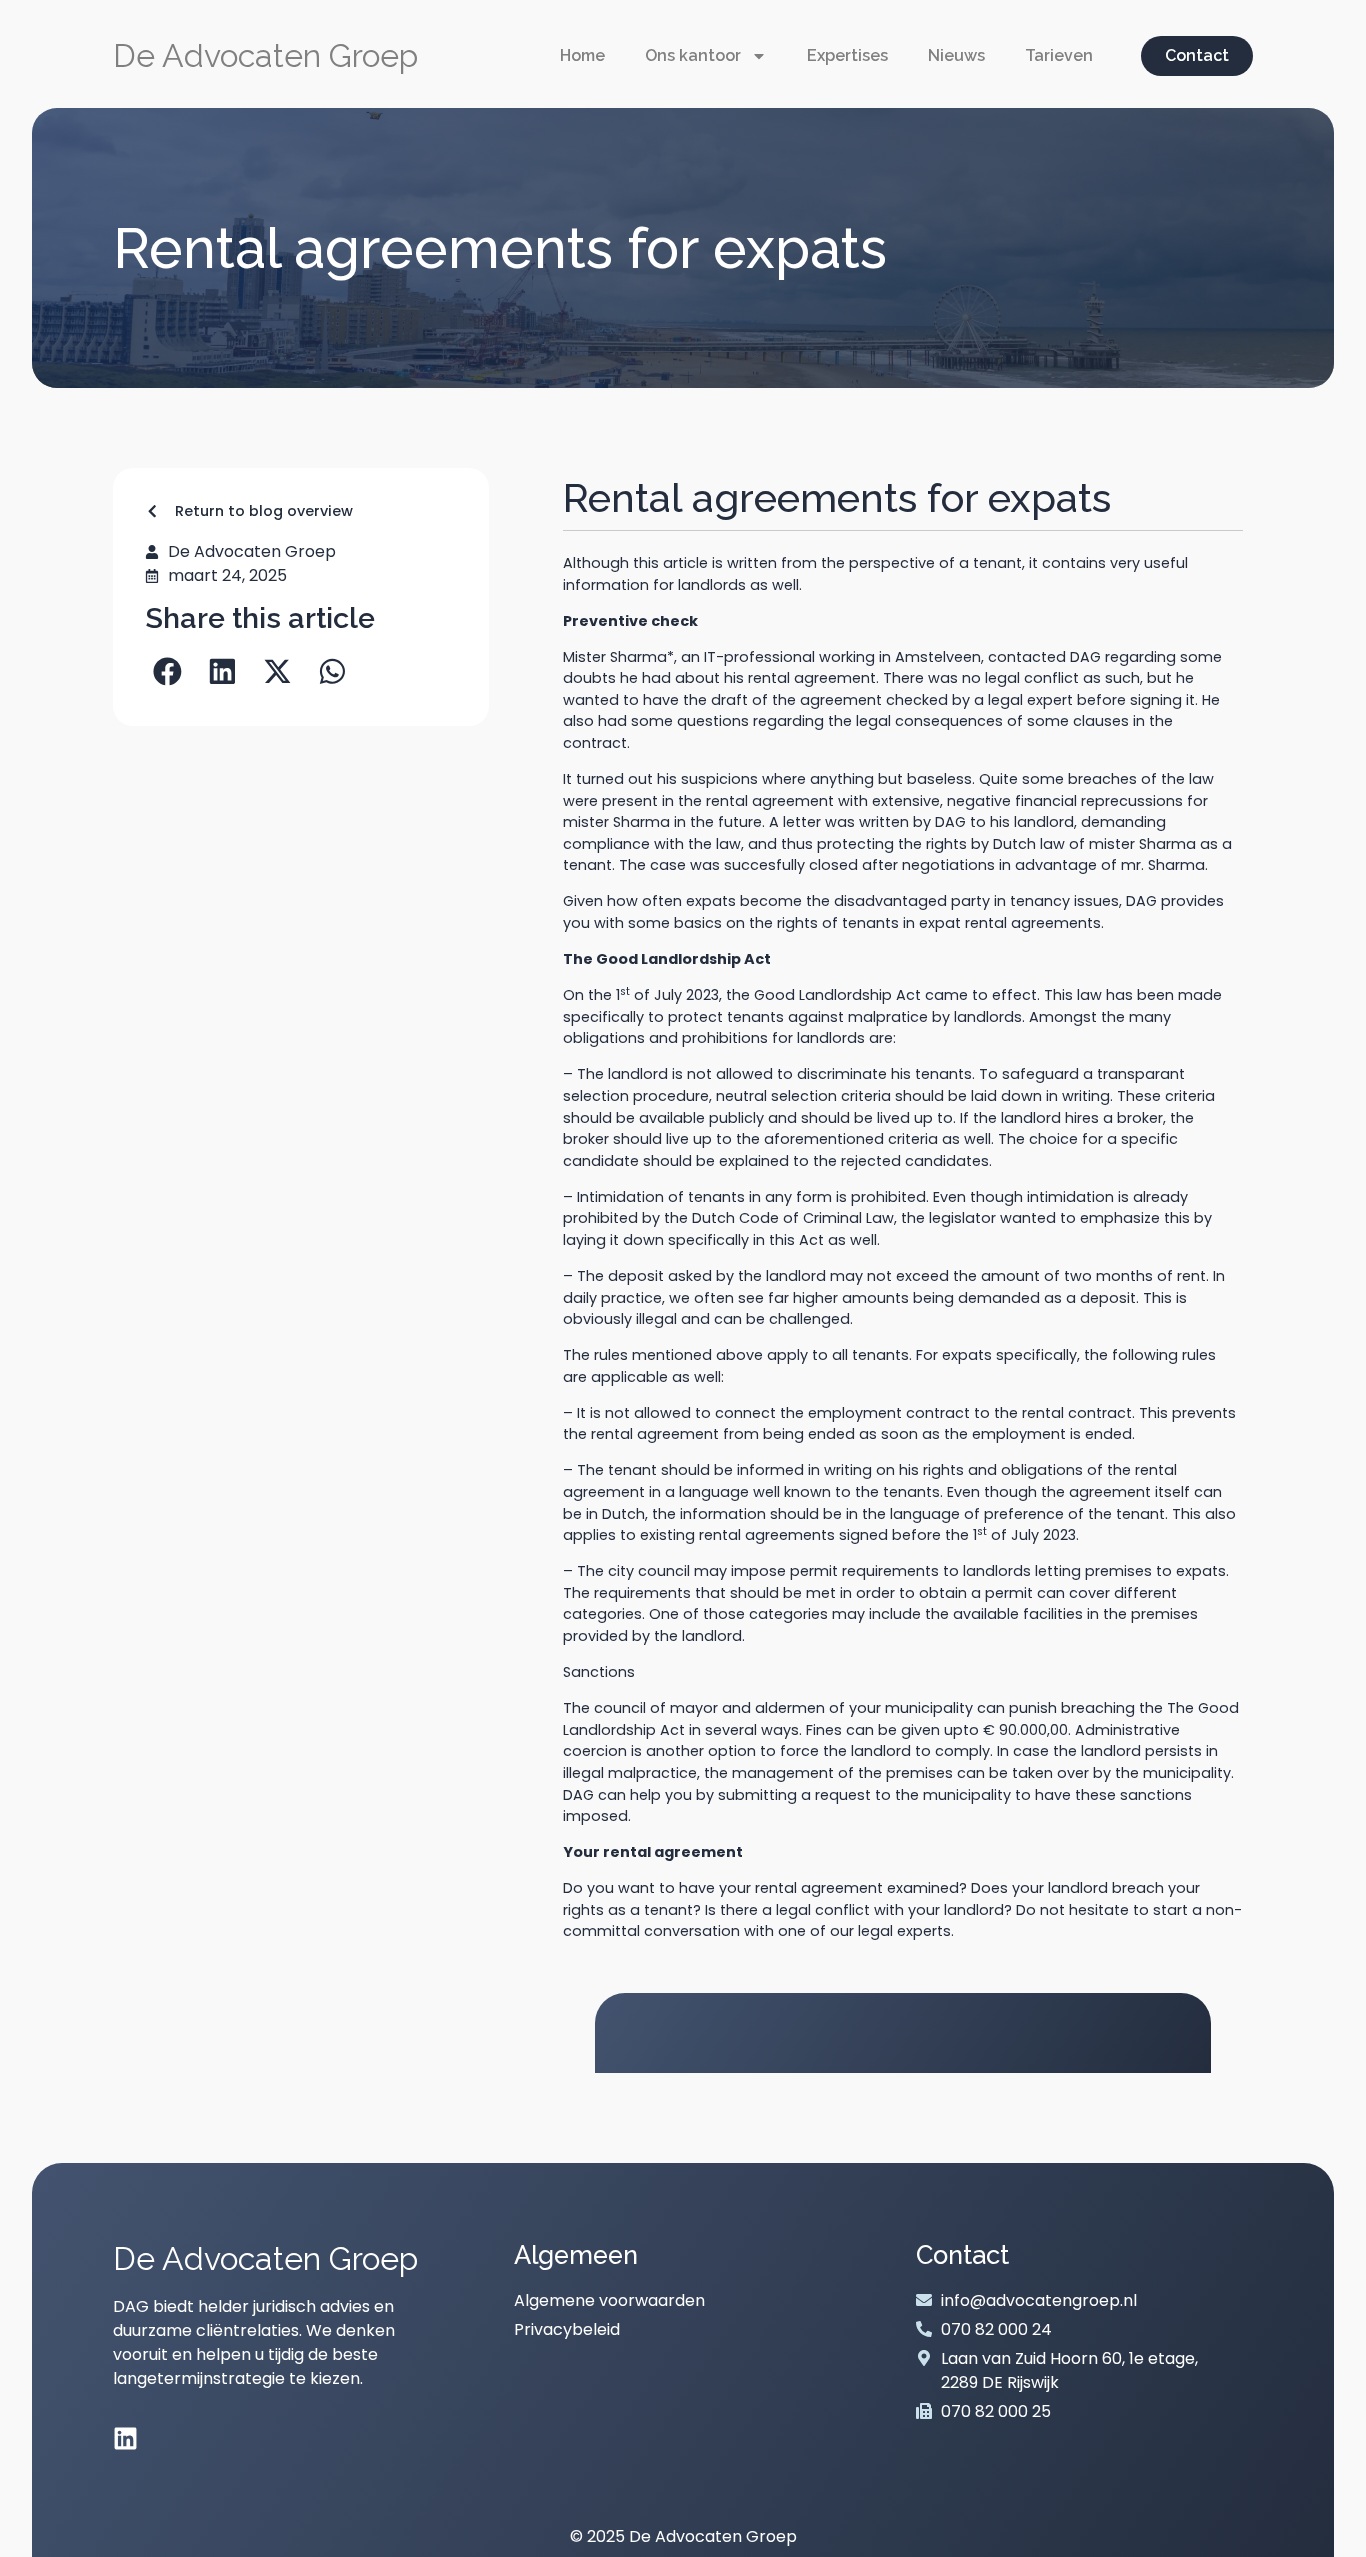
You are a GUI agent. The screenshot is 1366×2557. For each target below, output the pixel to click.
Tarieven (1059, 55)
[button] (167, 671)
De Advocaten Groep (265, 55)
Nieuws (956, 55)
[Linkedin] (125, 2438)
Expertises (847, 55)
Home (582, 55)
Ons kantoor (693, 55)
